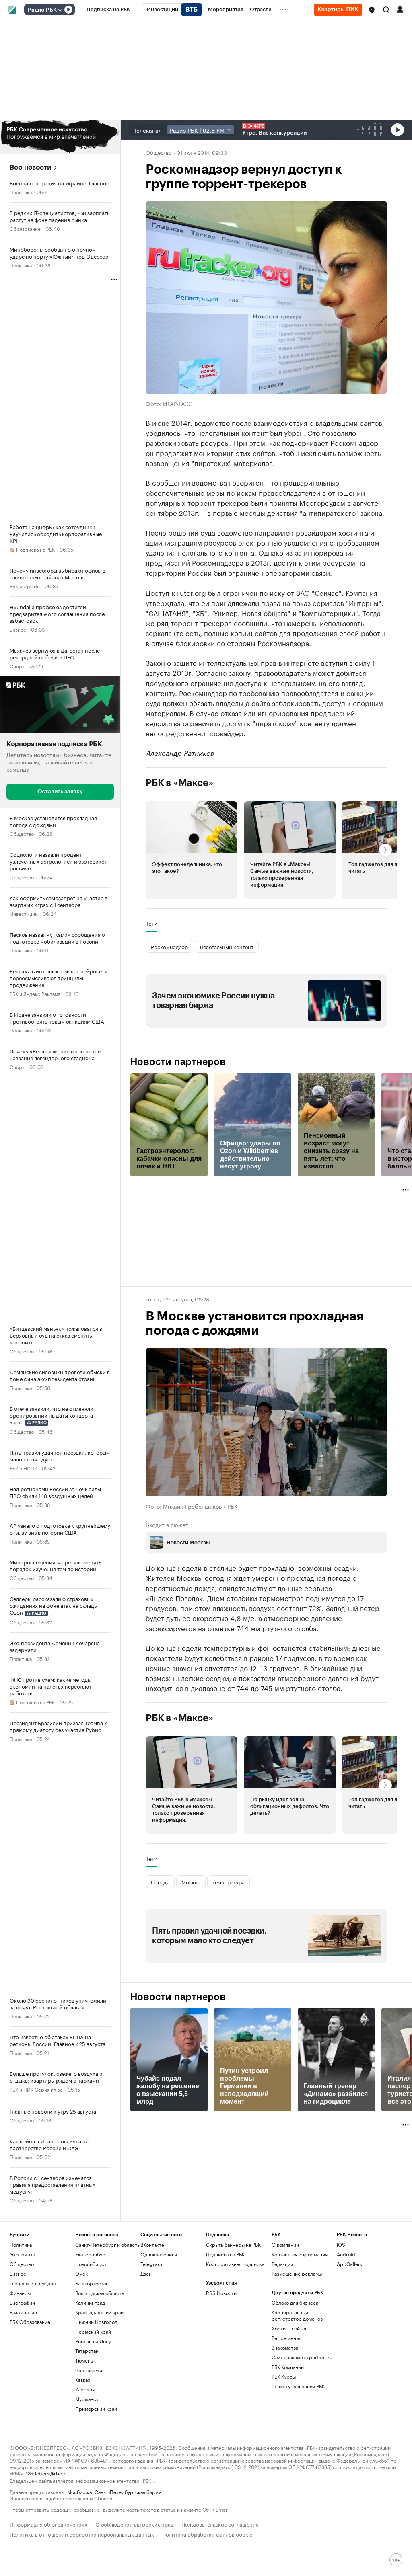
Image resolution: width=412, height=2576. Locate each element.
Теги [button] (151, 923)
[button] (372, 10)
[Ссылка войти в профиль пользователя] (400, 9)
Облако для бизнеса (295, 2302)
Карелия (85, 2389)
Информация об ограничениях (48, 2524)
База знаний (23, 2312)
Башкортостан (92, 2283)
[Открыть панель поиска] (386, 10)
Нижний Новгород (96, 2322)
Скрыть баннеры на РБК (233, 2245)
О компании (285, 2245)
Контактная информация (300, 2254)
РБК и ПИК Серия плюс (36, 2089)
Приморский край (96, 2409)
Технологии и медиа (33, 2283)
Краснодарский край (99, 2312)
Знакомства (285, 2347)
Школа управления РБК (298, 2386)
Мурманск (87, 2399)
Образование (25, 228)
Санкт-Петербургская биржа (128, 2491)
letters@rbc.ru (52, 2473)
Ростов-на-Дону (93, 2341)
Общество (22, 833)
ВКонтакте (152, 2245)
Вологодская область (100, 2293)
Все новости (30, 167)
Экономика (22, 2254)
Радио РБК (42, 10)
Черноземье (90, 2370)
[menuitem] (108, 10)
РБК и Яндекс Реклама (35, 993)
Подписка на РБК (225, 2254)
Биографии (22, 2302)
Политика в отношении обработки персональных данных (82, 2534)
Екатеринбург (91, 2254)
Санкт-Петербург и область (107, 2245)
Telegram (151, 2264)
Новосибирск (91, 2264)
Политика (21, 192)
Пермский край (93, 2331)
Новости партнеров (178, 1062)
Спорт (17, 666)
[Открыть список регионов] (372, 10)
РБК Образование (30, 2322)
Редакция (282, 2264)
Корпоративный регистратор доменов (297, 2315)
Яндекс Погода (174, 1597)
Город (153, 1299)
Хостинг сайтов (289, 2328)
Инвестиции (24, 913)
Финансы (20, 2293)
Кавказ (83, 2380)
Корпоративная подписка (235, 2264)
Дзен (146, 2273)
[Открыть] (60, 10)
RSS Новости (221, 2293)
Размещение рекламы (297, 2273)
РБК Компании (288, 2367)
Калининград (90, 2302)
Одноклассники (159, 2254)
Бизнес (18, 629)
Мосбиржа (79, 2491)
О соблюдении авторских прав (134, 2524)
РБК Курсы (284, 2376)
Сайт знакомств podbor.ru (302, 2357)
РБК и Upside (25, 586)
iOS (341, 2245)
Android (346, 2254)
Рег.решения (286, 2338)
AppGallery (350, 2264)
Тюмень (84, 2360)
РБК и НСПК (23, 1468)
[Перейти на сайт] (60, 137)
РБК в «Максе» (179, 783)
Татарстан (87, 2351)
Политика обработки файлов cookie (207, 2534)
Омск (81, 2273)
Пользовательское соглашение (220, 2524)
